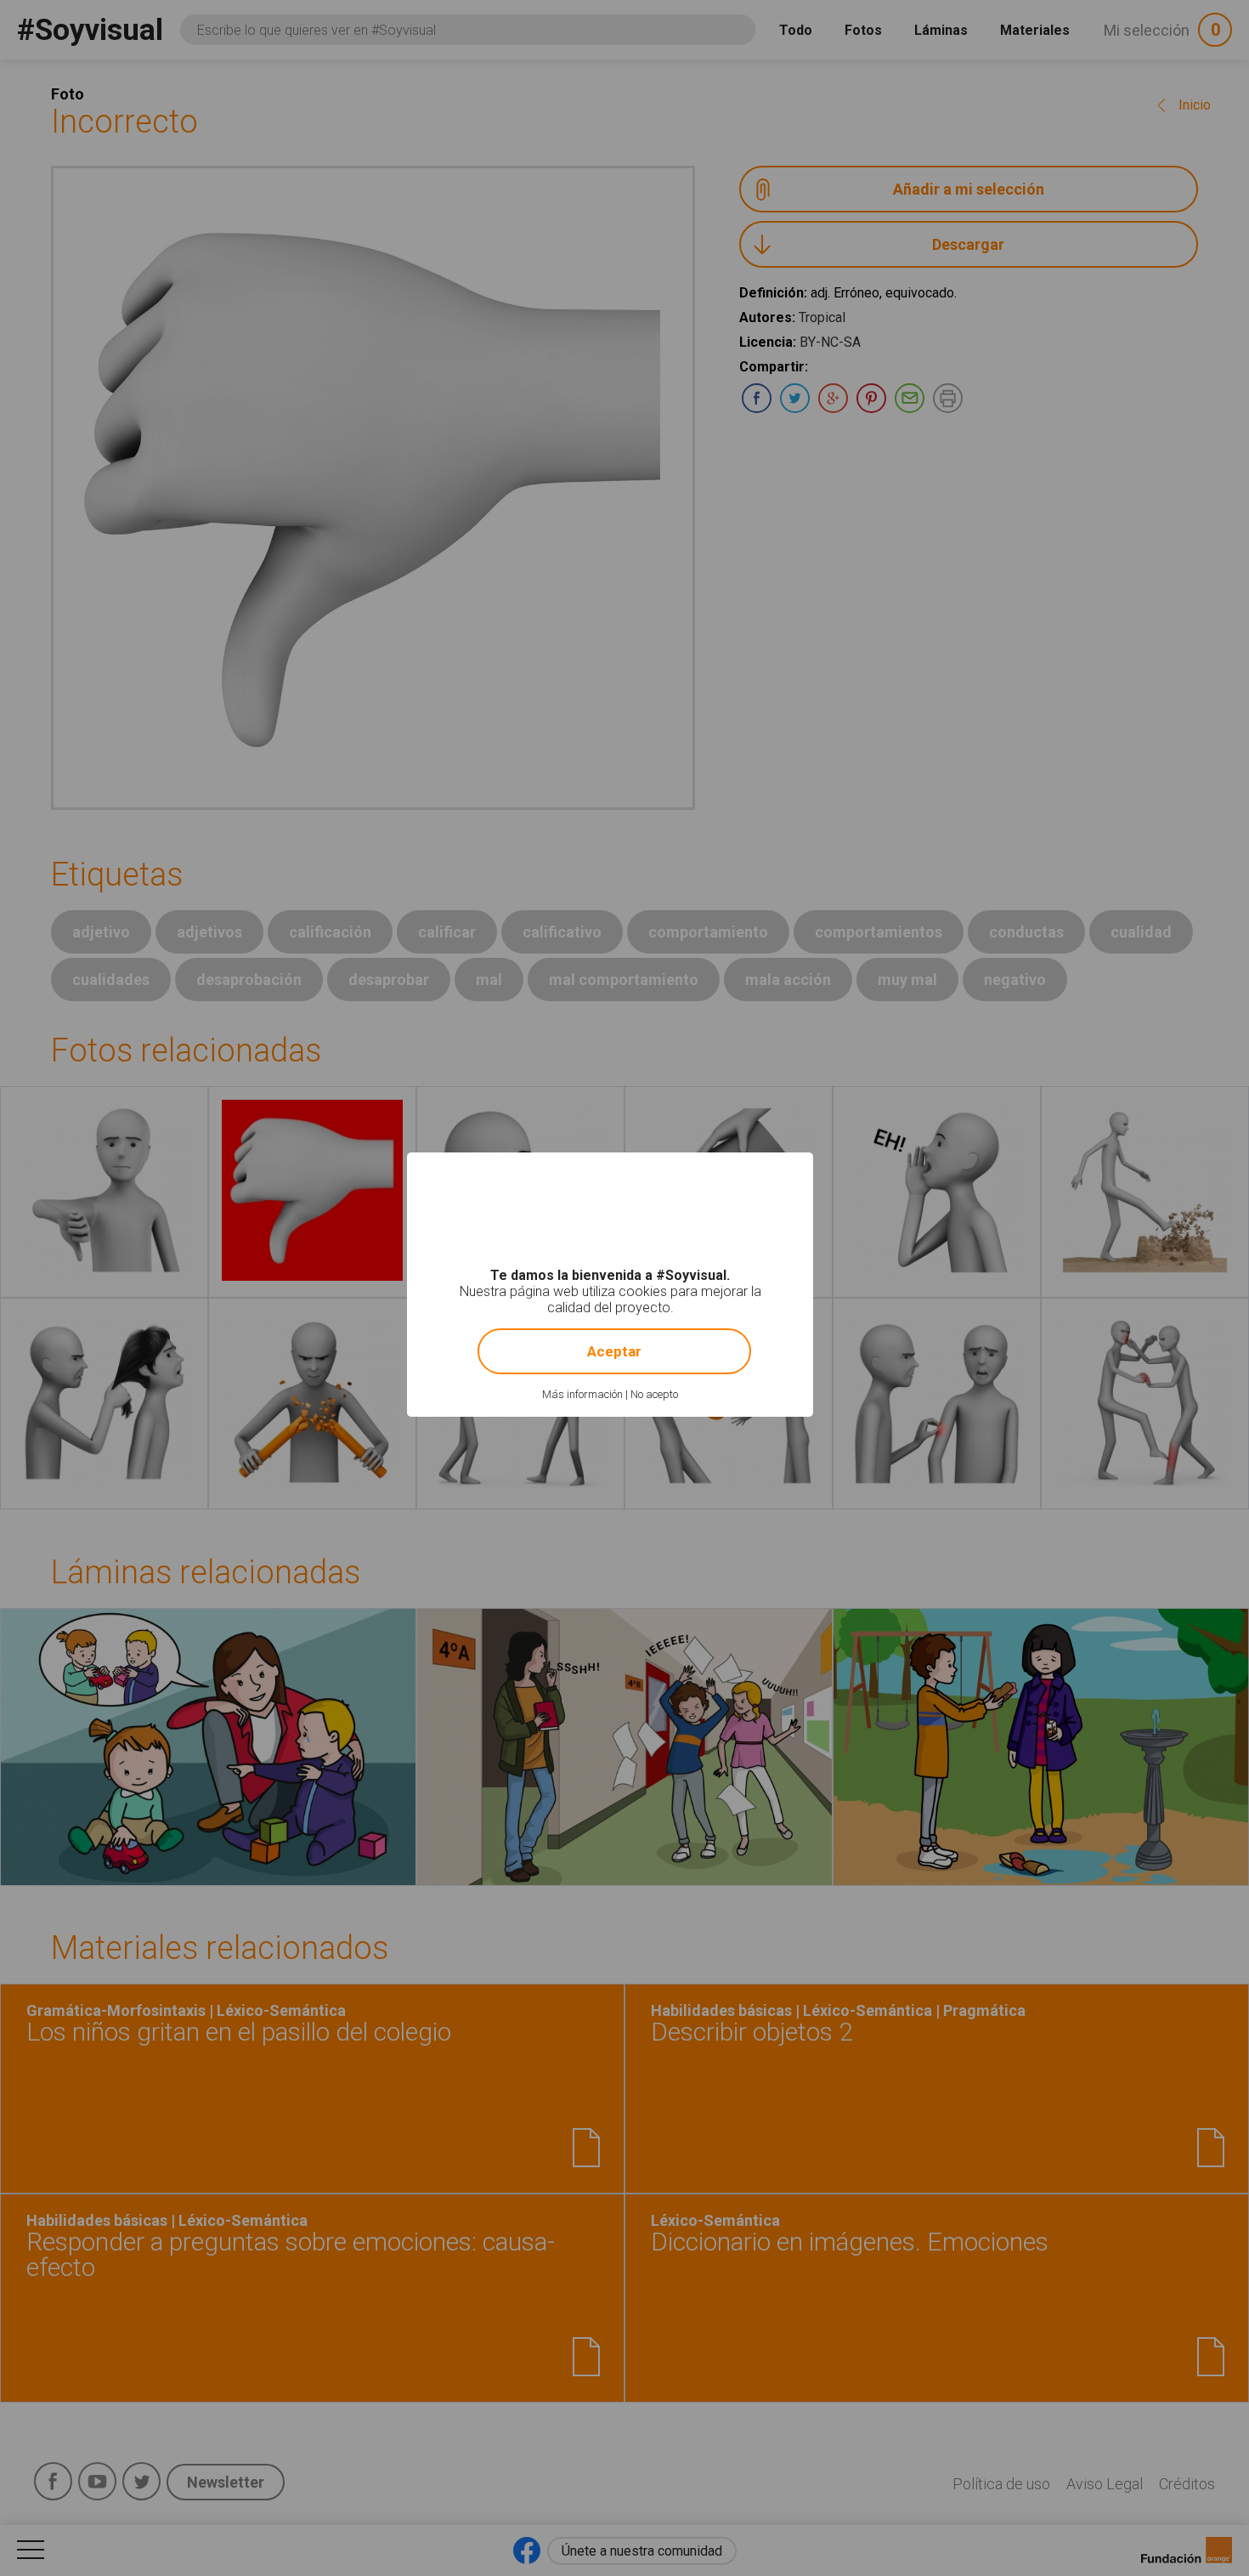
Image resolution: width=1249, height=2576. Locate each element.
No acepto (654, 1394)
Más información (582, 1394)
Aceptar (614, 1351)
